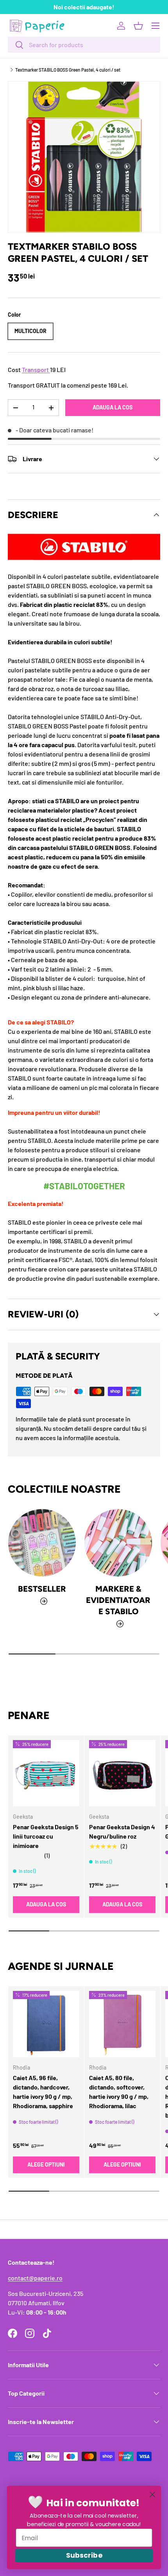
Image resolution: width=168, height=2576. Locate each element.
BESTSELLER (42, 1589)
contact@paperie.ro (35, 2278)
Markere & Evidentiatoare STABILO (118, 1600)
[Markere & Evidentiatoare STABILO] (118, 1543)
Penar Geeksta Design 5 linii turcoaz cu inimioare (46, 1836)
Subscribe (84, 2556)
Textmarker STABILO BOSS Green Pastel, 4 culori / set (68, 70)
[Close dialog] (153, 2494)
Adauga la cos (113, 407)
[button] (138, 26)
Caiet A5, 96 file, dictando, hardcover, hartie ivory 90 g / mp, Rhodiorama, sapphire (43, 2092)
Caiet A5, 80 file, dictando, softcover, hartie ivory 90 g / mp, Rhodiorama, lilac (119, 2092)
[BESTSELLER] (42, 1543)
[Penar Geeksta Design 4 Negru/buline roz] (122, 1773)
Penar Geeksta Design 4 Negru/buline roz (122, 1831)
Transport (35, 369)
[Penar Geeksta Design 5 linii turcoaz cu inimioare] (46, 1773)
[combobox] (84, 45)
